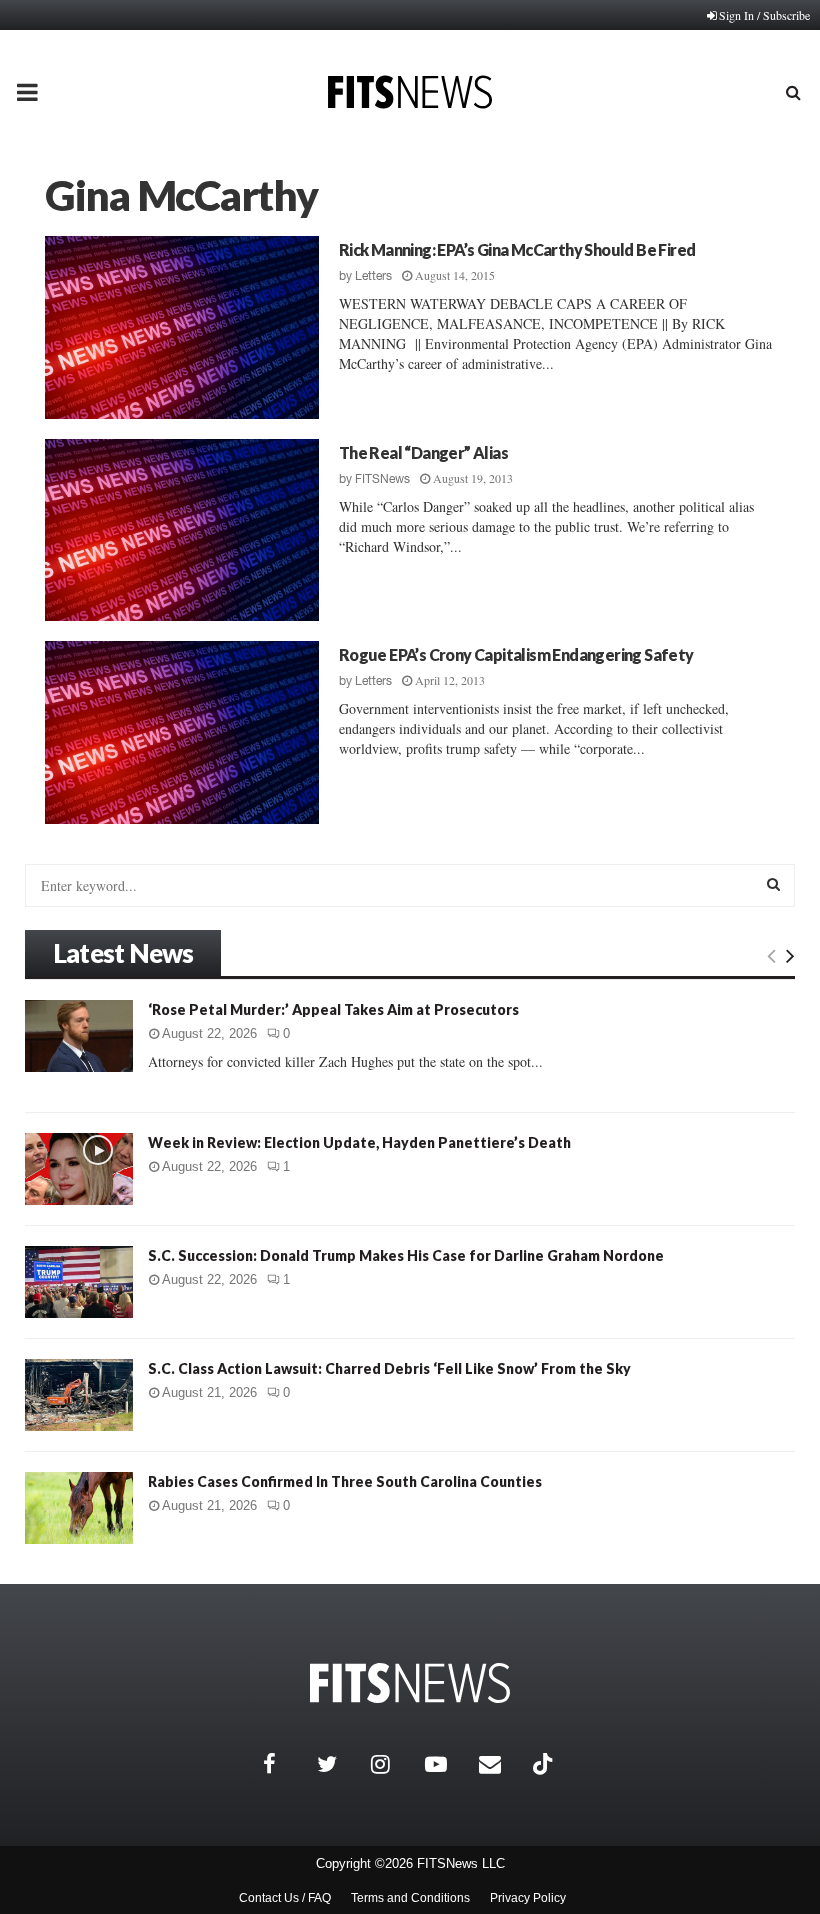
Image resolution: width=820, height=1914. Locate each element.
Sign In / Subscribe (764, 15)
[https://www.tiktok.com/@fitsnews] (545, 1764)
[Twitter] (339, 1764)
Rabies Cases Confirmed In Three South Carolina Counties (345, 1481)
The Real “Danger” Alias (423, 452)
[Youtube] (447, 1764)
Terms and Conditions (410, 1898)
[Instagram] (393, 1764)
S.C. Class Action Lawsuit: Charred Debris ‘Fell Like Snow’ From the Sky (389, 1368)
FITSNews (382, 479)
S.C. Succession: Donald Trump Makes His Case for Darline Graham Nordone (406, 1255)
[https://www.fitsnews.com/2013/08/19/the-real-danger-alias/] (182, 530)
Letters (373, 276)
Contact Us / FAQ (285, 1898)
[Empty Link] (771, 955)
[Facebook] (285, 1764)
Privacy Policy (528, 1898)
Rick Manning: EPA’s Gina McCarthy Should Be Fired (517, 249)
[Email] (501, 1764)
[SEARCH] (773, 884)
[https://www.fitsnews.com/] (410, 1683)
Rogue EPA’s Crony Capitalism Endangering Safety (516, 654)
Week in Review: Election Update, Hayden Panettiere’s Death (359, 1142)
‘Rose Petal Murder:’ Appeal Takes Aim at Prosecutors (333, 1009)
